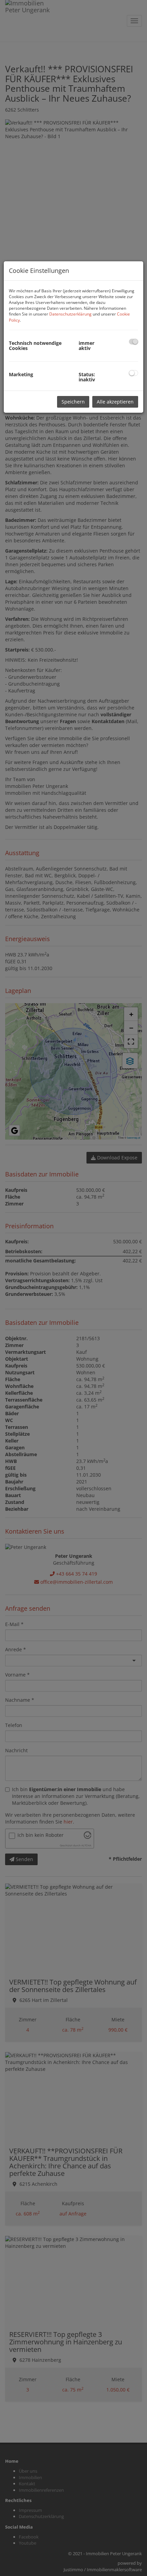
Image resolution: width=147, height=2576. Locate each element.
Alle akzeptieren (115, 402)
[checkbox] (133, 342)
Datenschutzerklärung (70, 314)
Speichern (73, 402)
